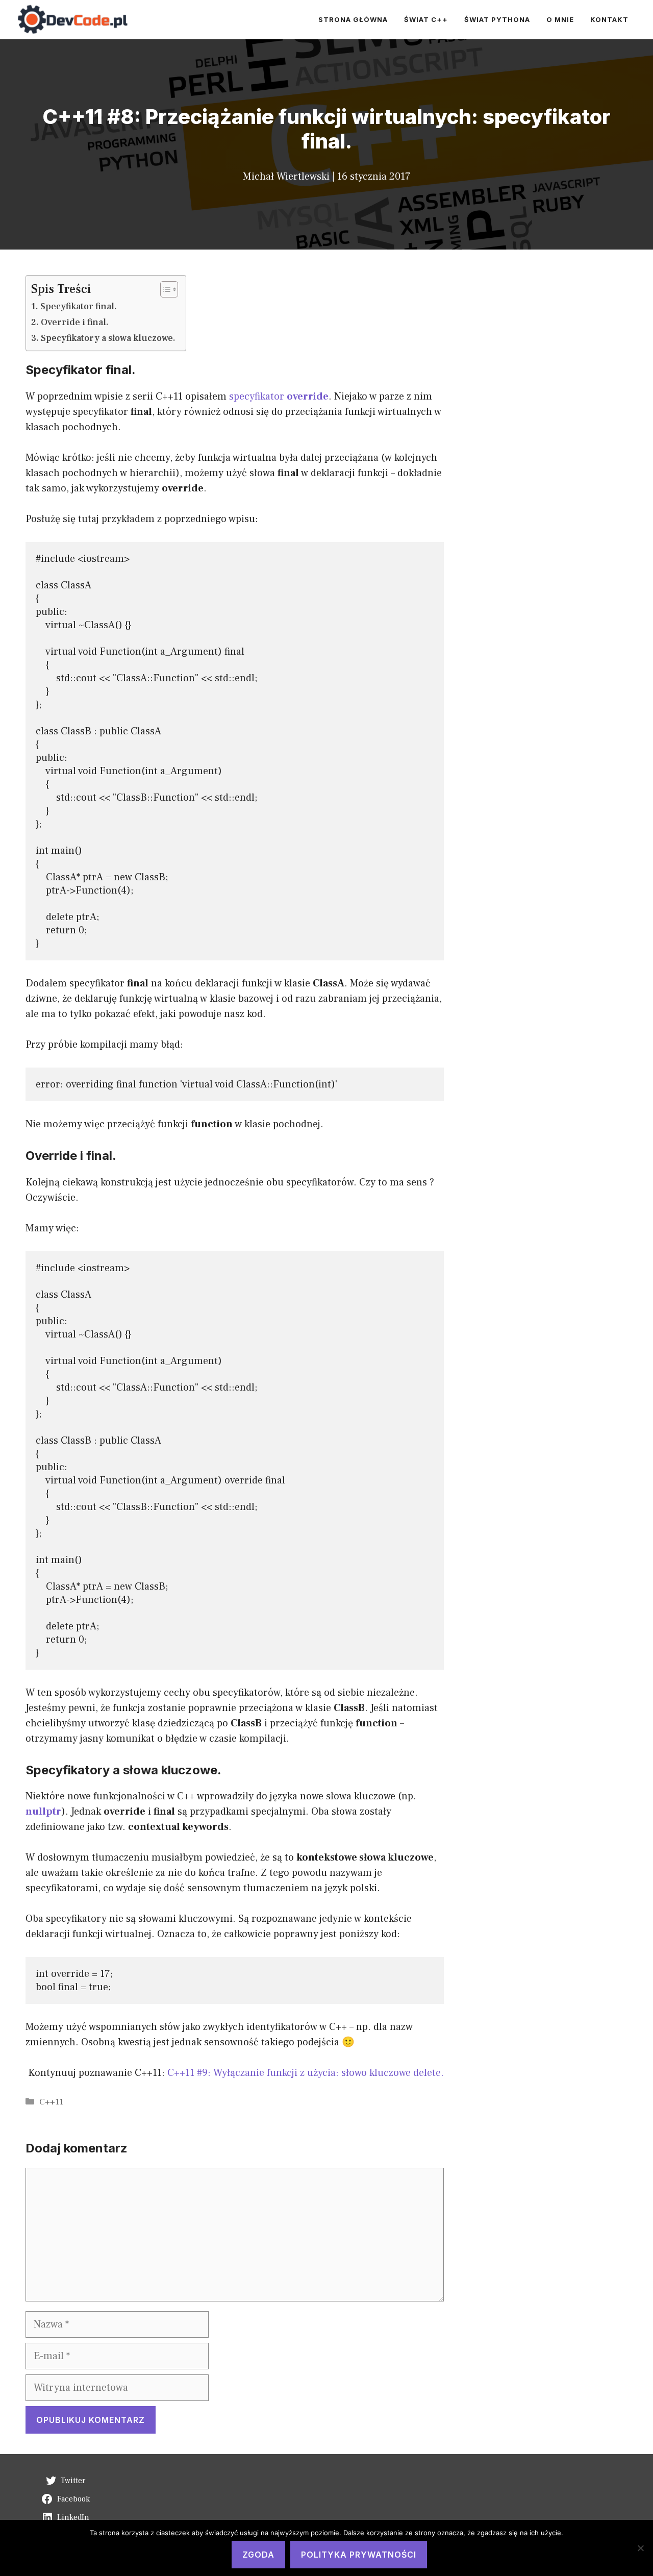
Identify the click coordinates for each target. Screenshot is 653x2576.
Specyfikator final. (79, 306)
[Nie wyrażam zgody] (640, 2548)
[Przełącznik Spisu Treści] (164, 289)
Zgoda (258, 2555)
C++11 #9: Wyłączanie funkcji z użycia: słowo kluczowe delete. (306, 2073)
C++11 (51, 2102)
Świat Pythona (497, 19)
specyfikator (279, 397)
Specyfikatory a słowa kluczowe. (108, 338)
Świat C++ (426, 19)
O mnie (560, 19)
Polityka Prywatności (359, 2555)
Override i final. (75, 322)
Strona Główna (353, 19)
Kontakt (609, 19)
